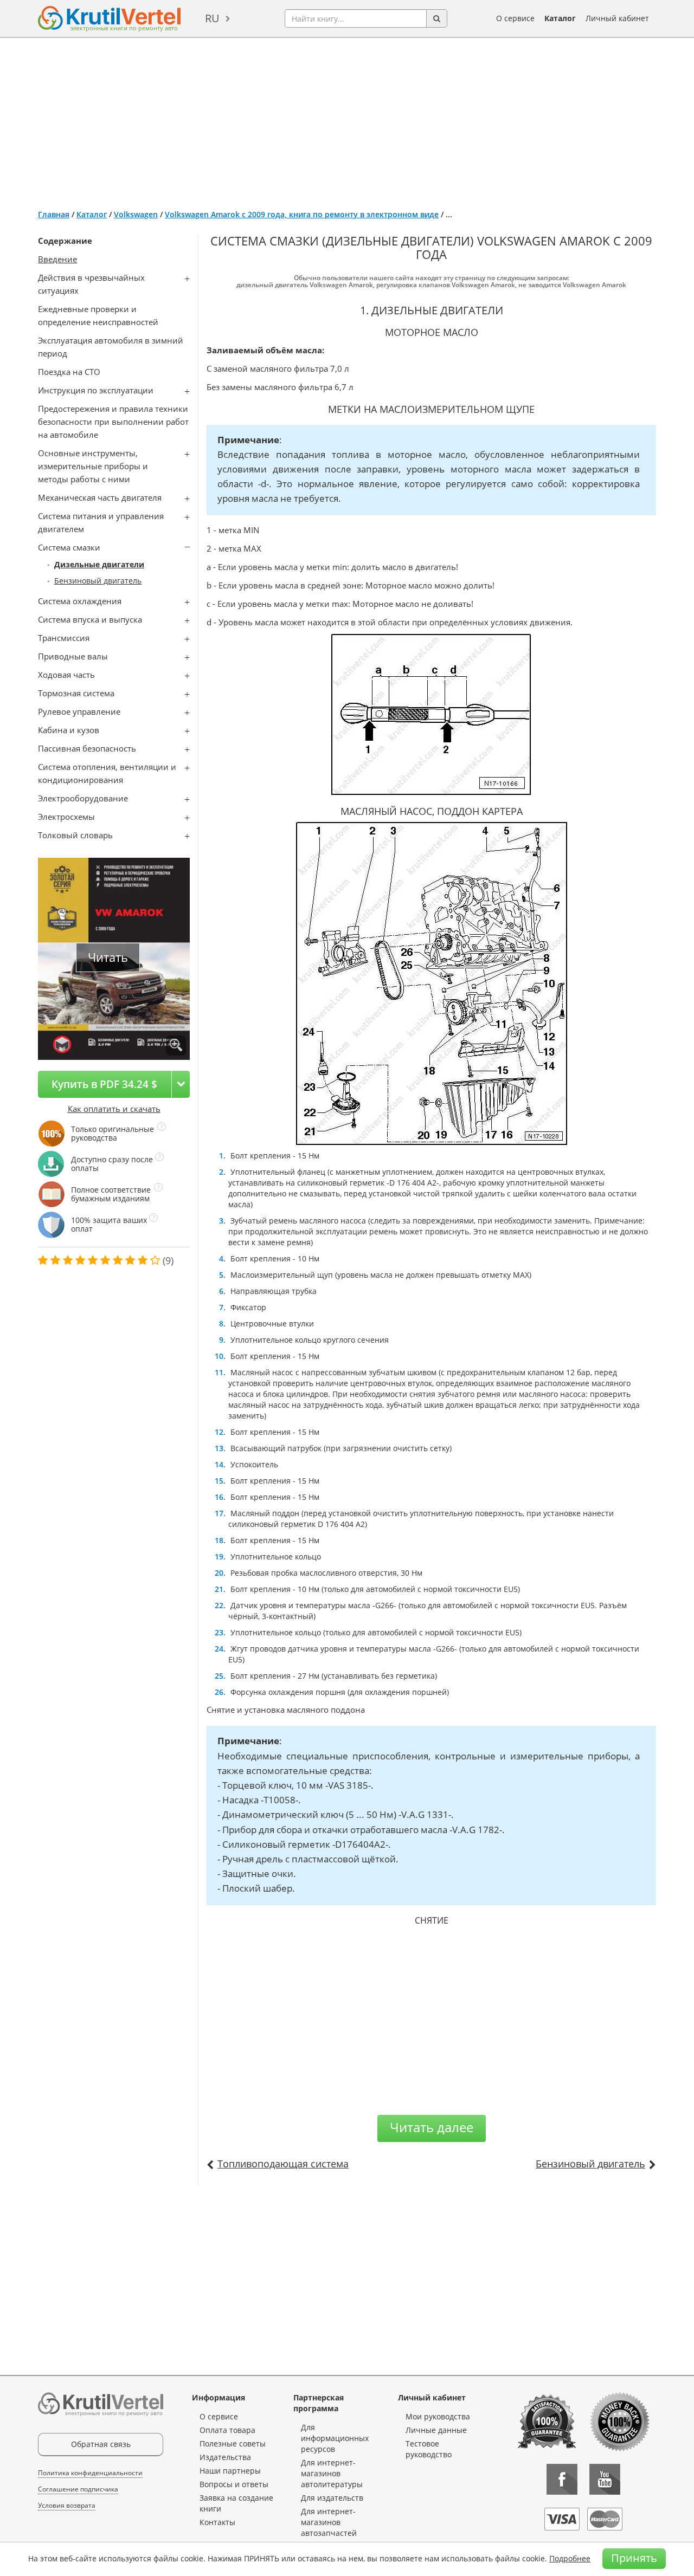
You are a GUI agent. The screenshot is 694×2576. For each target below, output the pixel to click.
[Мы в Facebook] (562, 2479)
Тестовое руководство (429, 2449)
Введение (57, 259)
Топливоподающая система (283, 2164)
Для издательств (332, 2498)
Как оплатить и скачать (114, 1109)
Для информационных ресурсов (335, 2438)
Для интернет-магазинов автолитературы (332, 2473)
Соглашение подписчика (78, 2489)
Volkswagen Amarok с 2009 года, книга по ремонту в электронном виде (302, 214)
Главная (54, 214)
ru (212, 18)
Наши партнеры (230, 2471)
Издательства (225, 2457)
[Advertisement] (347, 119)
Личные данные (436, 2430)
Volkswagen (136, 214)
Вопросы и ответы (234, 2484)
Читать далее (432, 2127)
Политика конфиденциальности (90, 2473)
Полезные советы (233, 2444)
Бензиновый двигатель (98, 581)
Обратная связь (101, 2444)
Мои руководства (438, 2416)
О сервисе (515, 18)
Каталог (560, 18)
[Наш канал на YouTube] (605, 2479)
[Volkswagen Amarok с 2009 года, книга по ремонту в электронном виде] (176, 1046)
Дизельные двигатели (99, 564)
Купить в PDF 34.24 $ (104, 1084)
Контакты (217, 2522)
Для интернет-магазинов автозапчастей (329, 2522)
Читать (108, 957)
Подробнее (570, 2558)
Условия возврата (67, 2505)
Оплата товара (227, 2430)
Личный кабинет (617, 18)
